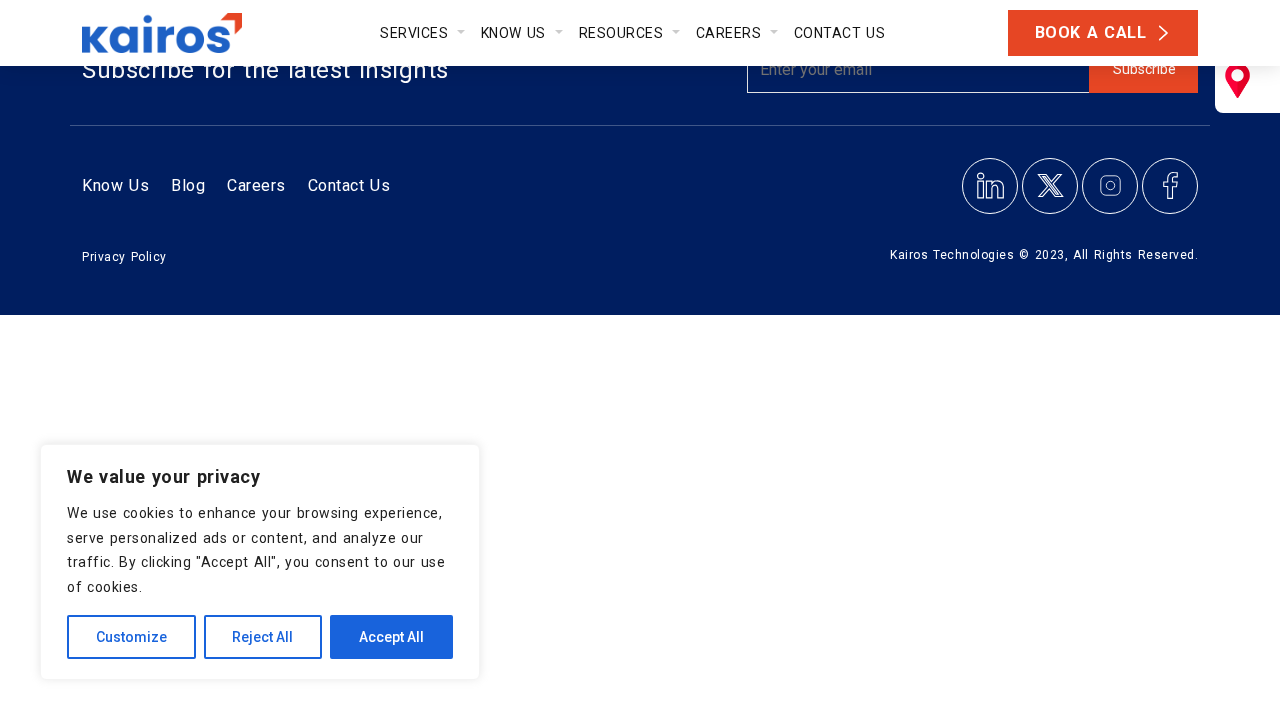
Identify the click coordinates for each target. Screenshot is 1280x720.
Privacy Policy (124, 257)
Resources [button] (624, 33)
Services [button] (416, 33)
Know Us (115, 185)
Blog (188, 185)
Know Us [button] (516, 33)
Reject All (262, 637)
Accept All (391, 637)
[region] (260, 562)
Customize (131, 637)
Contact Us (840, 33)
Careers (256, 185)
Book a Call (1091, 32)
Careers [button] (731, 33)
